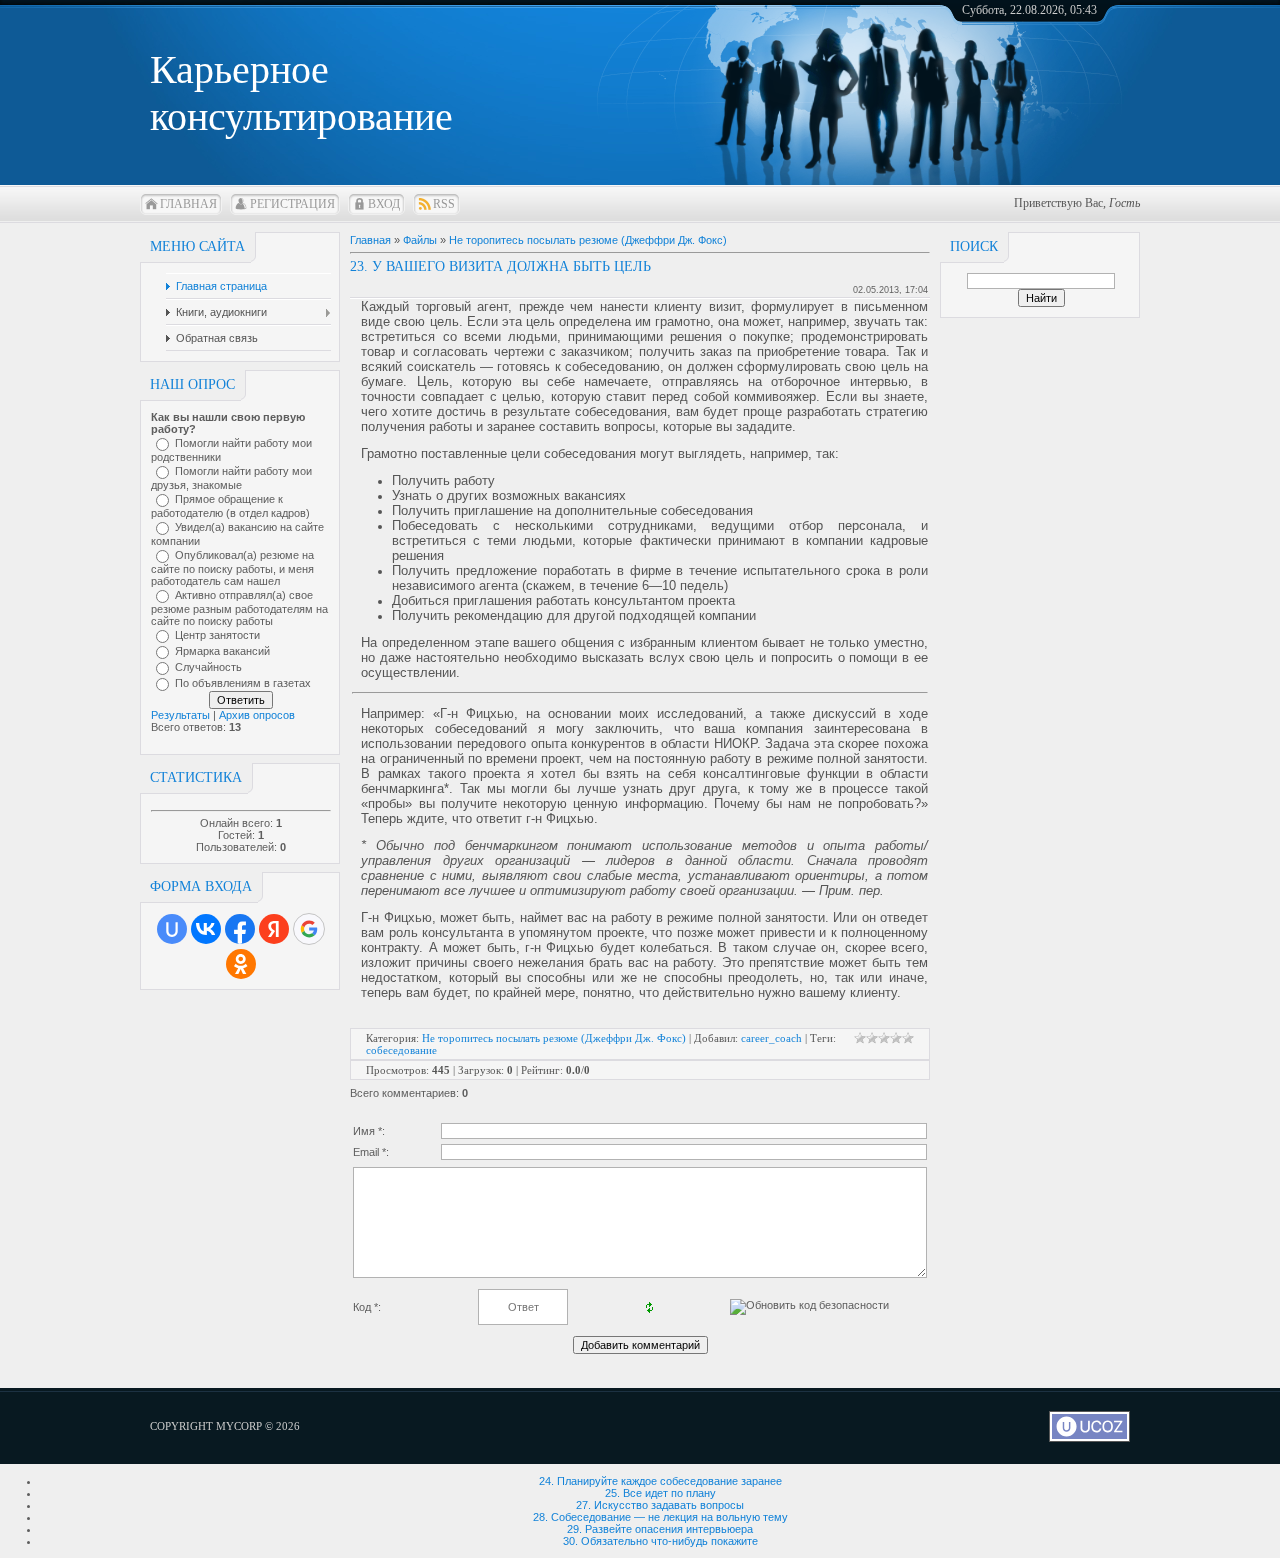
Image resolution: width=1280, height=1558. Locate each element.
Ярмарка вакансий (222, 651)
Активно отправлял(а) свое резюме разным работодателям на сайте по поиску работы (239, 608)
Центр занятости (217, 635)
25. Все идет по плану (660, 1493)
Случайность (208, 667)
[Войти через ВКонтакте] (206, 929)
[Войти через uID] (172, 929)
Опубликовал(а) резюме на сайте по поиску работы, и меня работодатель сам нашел (232, 568)
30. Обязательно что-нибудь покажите (660, 1541)
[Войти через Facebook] (240, 929)
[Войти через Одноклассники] (241, 964)
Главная (188, 204)
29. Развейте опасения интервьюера (660, 1529)
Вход (384, 204)
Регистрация (292, 204)
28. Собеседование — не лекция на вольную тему (660, 1517)
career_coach (771, 1038)
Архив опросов (257, 715)
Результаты (180, 715)
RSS (444, 204)
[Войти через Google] (309, 929)
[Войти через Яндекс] (274, 929)
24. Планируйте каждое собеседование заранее (660, 1481)
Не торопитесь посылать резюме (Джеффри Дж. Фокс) (588, 240)
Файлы (420, 240)
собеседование (401, 1050)
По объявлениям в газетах (243, 683)
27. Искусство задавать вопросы (660, 1505)
